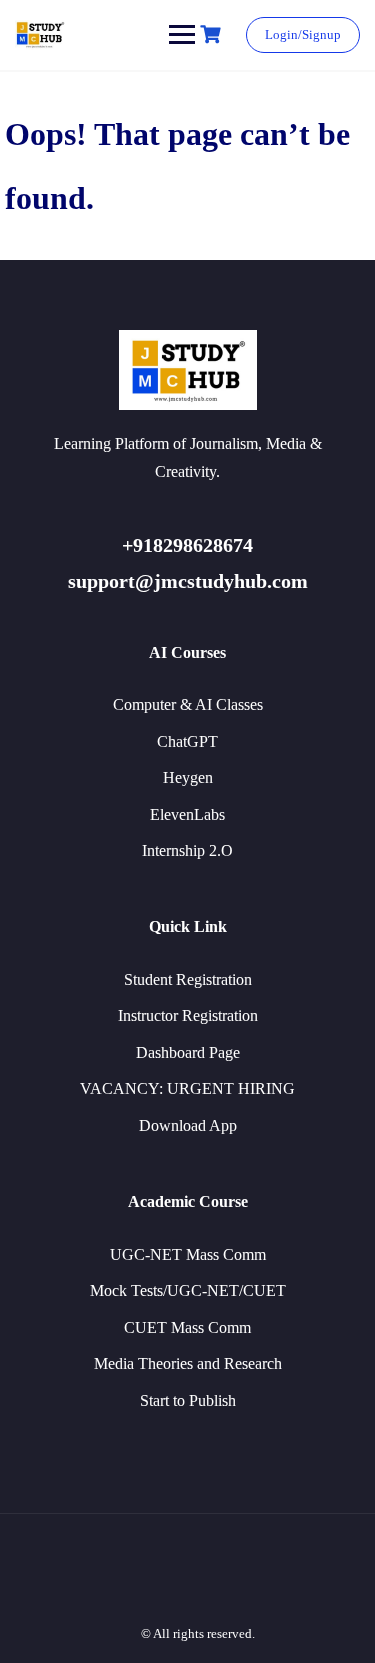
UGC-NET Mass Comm (188, 1254)
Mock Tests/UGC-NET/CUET (188, 1290)
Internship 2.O (187, 850)
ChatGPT (187, 741)
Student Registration (188, 979)
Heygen (188, 777)
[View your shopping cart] (213, 34)
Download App (188, 1125)
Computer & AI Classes (188, 704)
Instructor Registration (188, 1015)
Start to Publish (188, 1400)
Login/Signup (303, 34)
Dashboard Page (188, 1052)
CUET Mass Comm (187, 1327)
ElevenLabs (187, 814)
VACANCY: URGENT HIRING (187, 1088)
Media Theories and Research (188, 1363)
